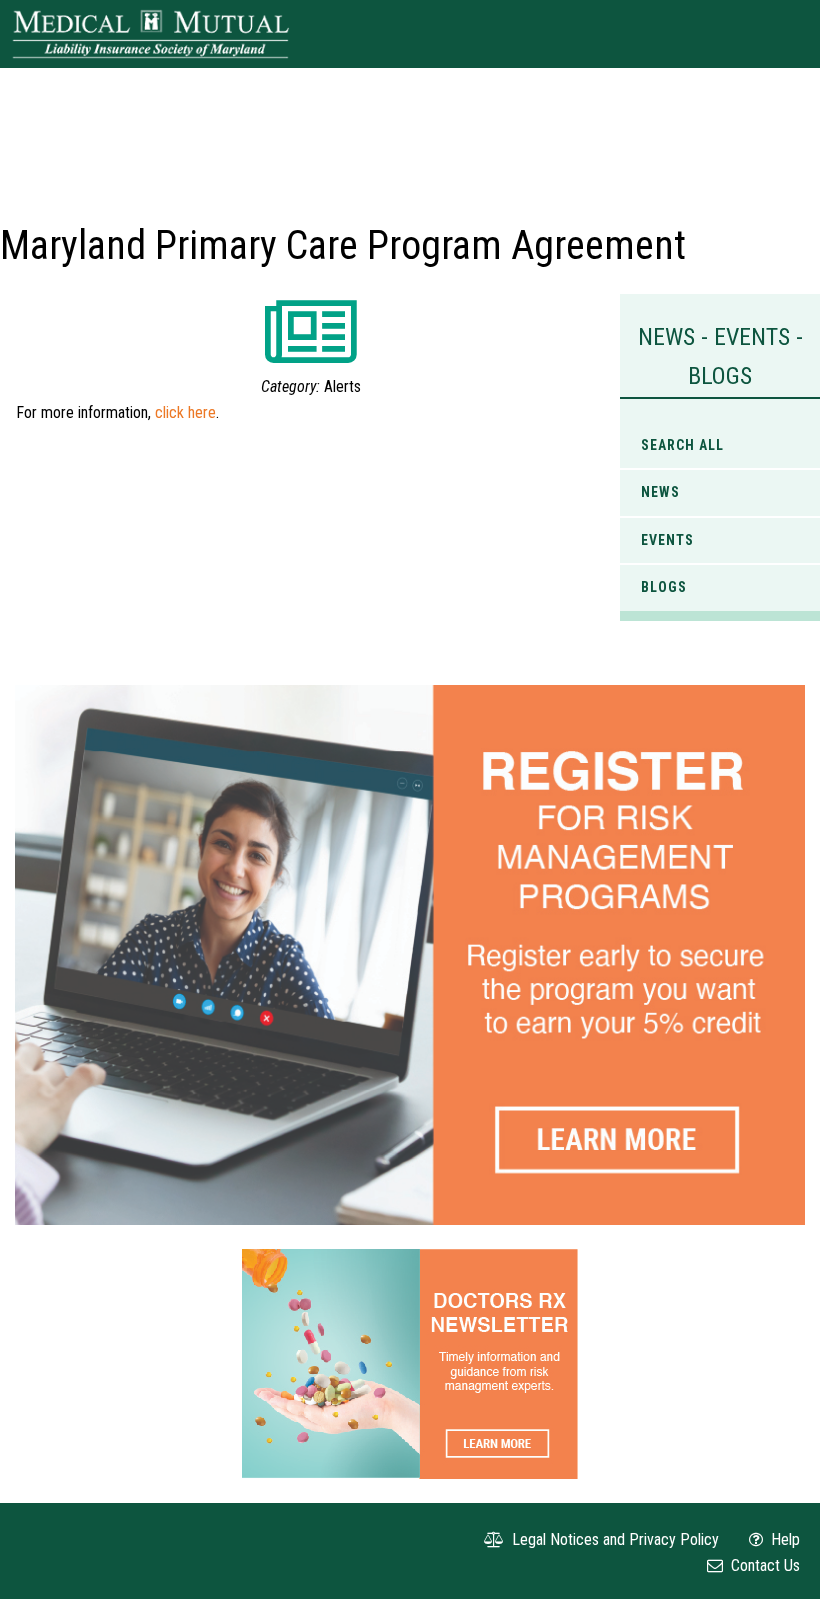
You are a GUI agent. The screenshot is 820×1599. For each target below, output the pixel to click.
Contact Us (763, 1565)
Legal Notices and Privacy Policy (613, 1539)
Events (667, 540)
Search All (682, 445)
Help (783, 1539)
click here (185, 412)
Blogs (664, 587)
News (660, 492)
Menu (781, 34)
